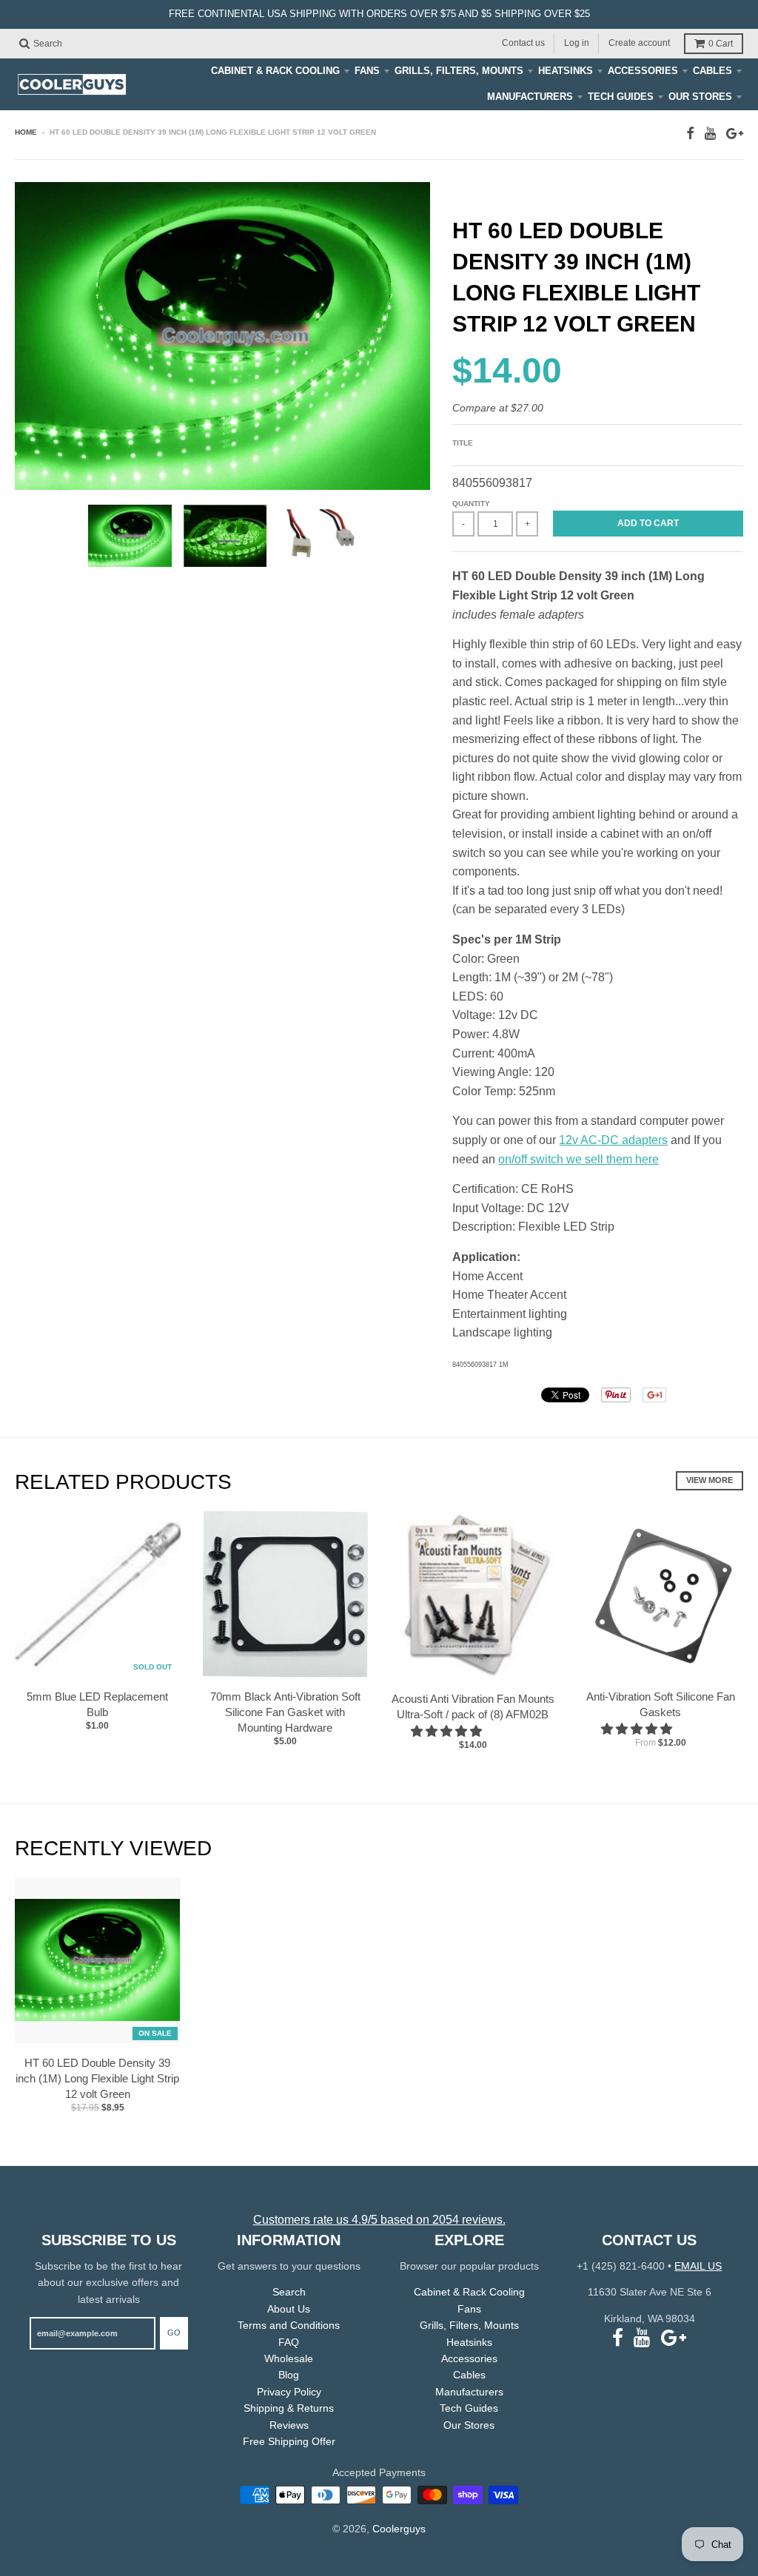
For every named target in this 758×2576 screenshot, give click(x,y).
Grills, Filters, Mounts (459, 71)
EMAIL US (698, 2266)
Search (289, 2292)
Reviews (289, 2425)
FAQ (289, 2342)
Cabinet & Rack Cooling (275, 71)
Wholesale (289, 2358)
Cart (721, 44)
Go (174, 2333)
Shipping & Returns (289, 2408)
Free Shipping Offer (289, 2441)
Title (463, 443)
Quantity (471, 504)
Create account (639, 43)
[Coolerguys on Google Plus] (735, 134)
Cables (712, 71)
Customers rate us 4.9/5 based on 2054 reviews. (379, 2220)
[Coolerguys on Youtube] (710, 134)
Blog (289, 2375)
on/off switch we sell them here (578, 1159)
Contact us (523, 43)
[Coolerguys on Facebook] (690, 134)
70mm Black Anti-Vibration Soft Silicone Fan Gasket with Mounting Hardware (285, 1712)
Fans (367, 71)
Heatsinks (566, 71)
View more (710, 1480)
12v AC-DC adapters (613, 1140)
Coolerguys (399, 2529)
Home (26, 132)
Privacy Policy (289, 2392)
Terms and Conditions (289, 2325)
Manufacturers (530, 97)
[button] (448, 1731)
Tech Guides (621, 97)
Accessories (643, 71)
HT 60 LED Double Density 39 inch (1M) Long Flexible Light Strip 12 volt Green (97, 2078)
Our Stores (700, 97)
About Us (289, 2309)
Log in (577, 43)
